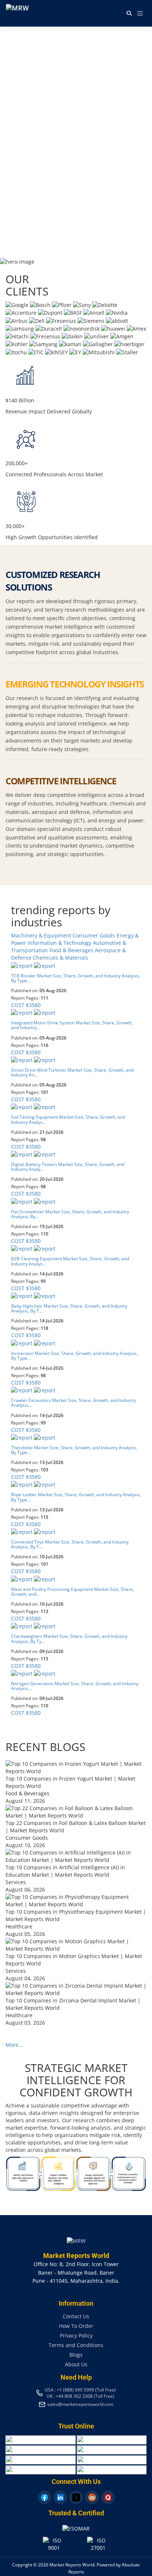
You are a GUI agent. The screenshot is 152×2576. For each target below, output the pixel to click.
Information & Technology (60, 943)
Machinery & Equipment (42, 935)
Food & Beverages (72, 950)
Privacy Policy (76, 2335)
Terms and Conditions (76, 2345)
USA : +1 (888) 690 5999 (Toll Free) (80, 2390)
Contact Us (76, 2316)
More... (14, 2045)
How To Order (76, 2326)
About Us (76, 2364)
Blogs (76, 2355)
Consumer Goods (95, 935)
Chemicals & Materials (61, 958)
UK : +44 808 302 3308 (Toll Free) (80, 2396)
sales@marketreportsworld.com (80, 2404)
